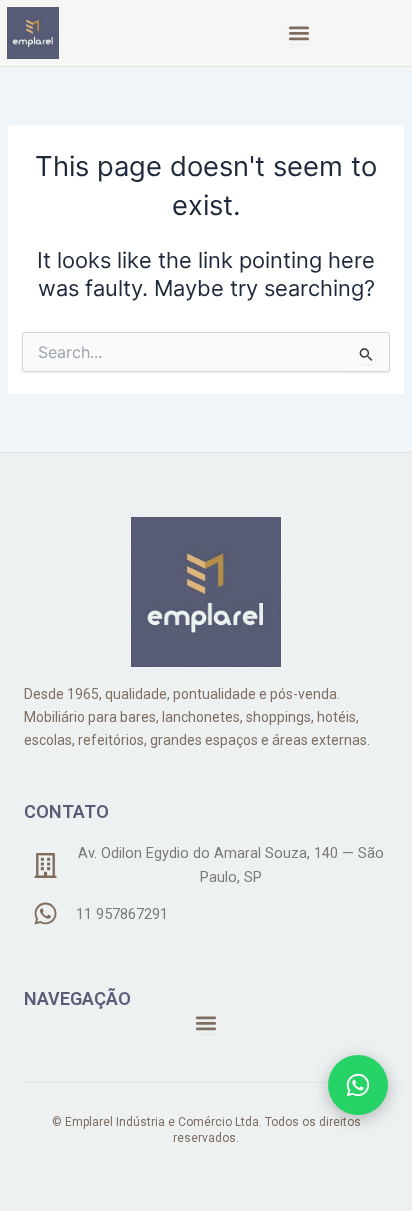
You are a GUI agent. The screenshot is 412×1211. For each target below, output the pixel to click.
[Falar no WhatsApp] (358, 1085)
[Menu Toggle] (299, 33)
